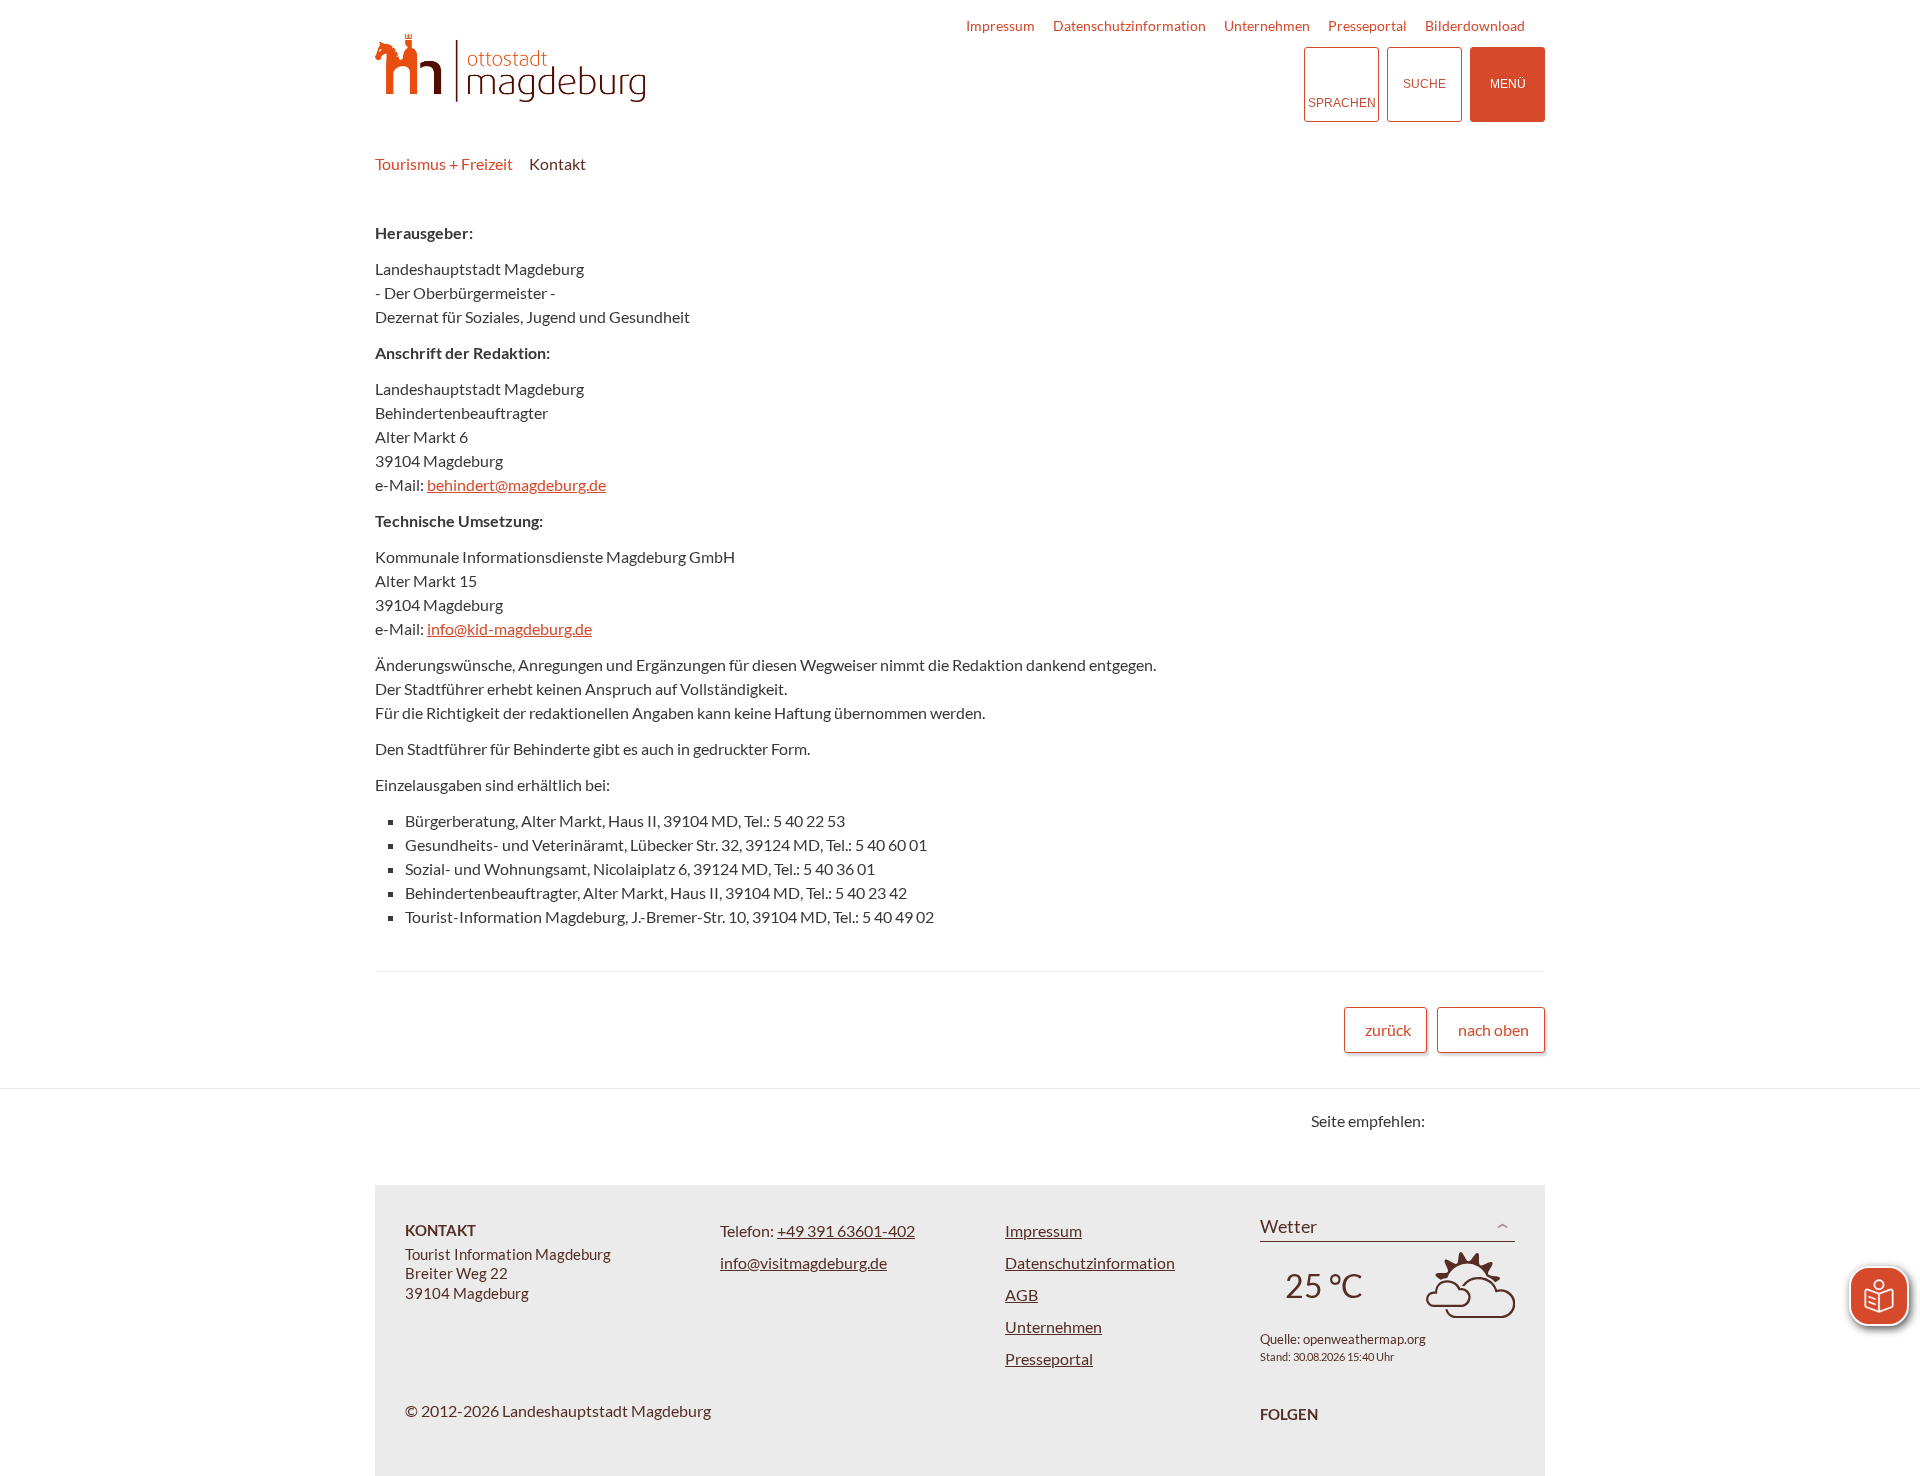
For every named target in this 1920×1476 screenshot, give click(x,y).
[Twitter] (1447, 1120)
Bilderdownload (1475, 25)
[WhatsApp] (1522, 1120)
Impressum (1000, 25)
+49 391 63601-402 (846, 1230)
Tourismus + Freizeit (444, 163)
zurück (1388, 1029)
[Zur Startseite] (510, 68)
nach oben (1493, 1029)
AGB (1021, 1294)
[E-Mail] (1497, 1120)
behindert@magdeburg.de (516, 484)
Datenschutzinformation (1129, 25)
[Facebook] (1472, 1120)
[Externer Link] (1166, 84)
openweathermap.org (1364, 1339)
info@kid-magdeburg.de (509, 628)
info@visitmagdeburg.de (803, 1262)
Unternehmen (1267, 25)
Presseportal (1367, 25)
